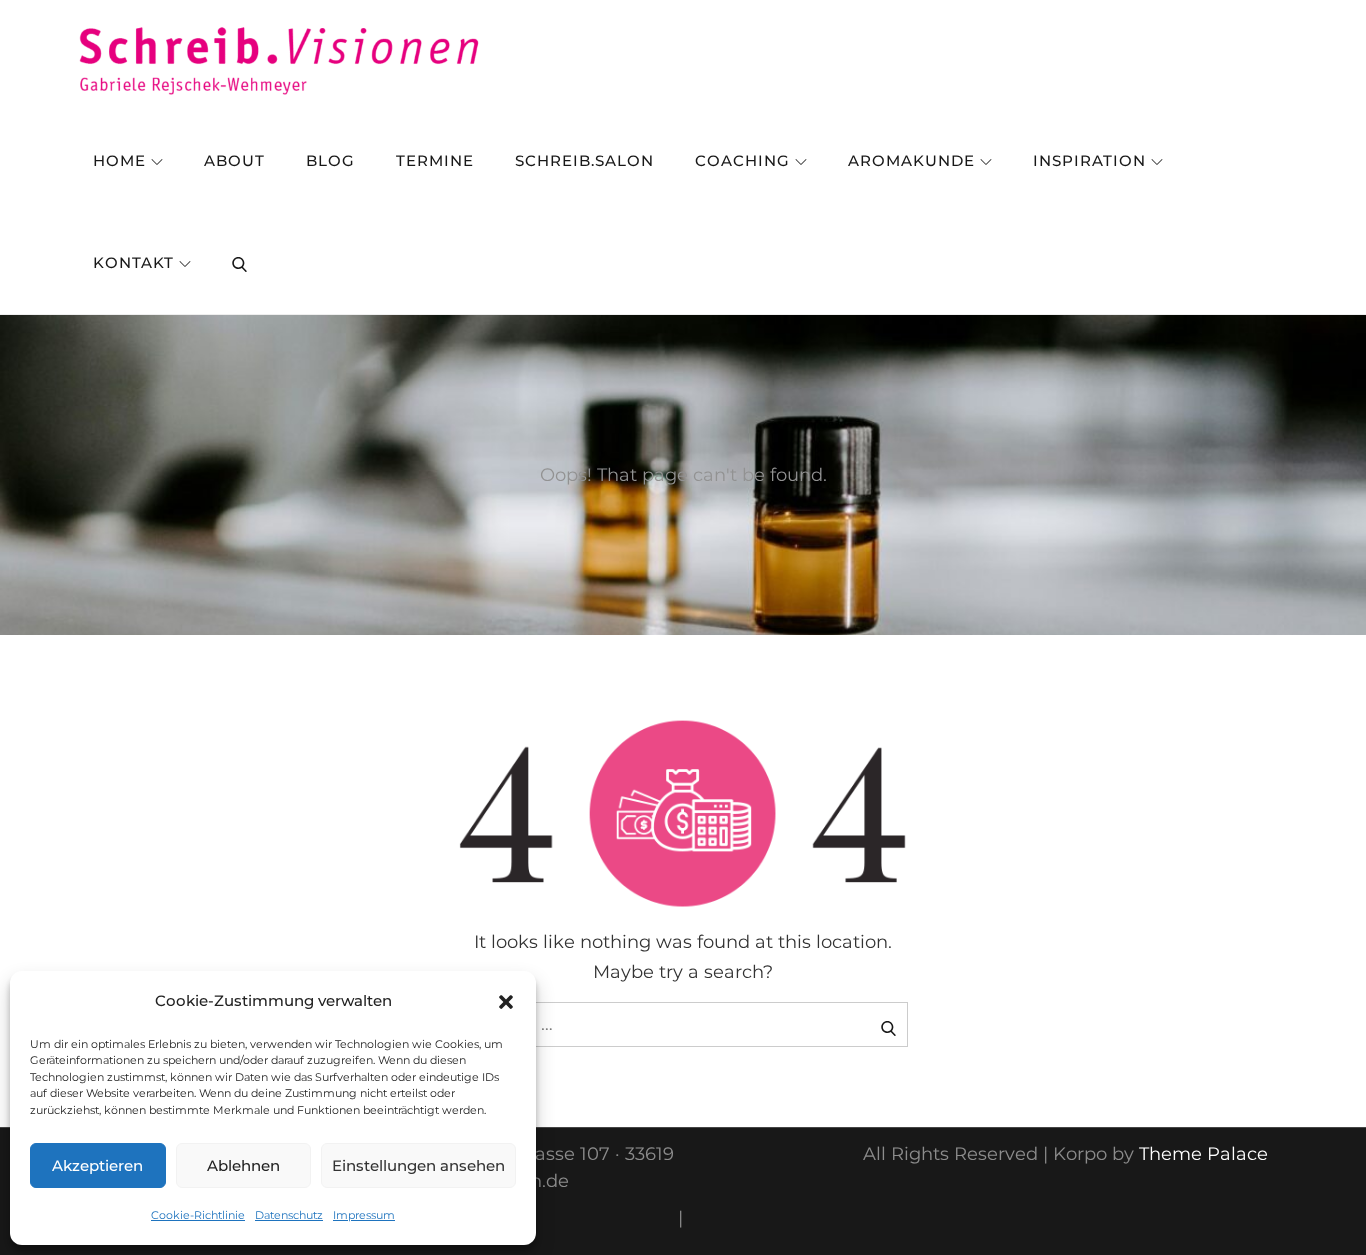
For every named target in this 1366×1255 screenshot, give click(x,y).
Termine (435, 160)
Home (119, 160)
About (234, 160)
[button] (506, 1001)
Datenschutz (289, 1215)
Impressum (364, 1215)
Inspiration (1089, 160)
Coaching (742, 160)
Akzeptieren (97, 1165)
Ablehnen (243, 1165)
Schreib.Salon (584, 160)
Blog (330, 160)
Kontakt (133, 262)
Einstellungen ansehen (418, 1165)
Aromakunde (911, 160)
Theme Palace (1203, 1154)
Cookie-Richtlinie (198, 1215)
